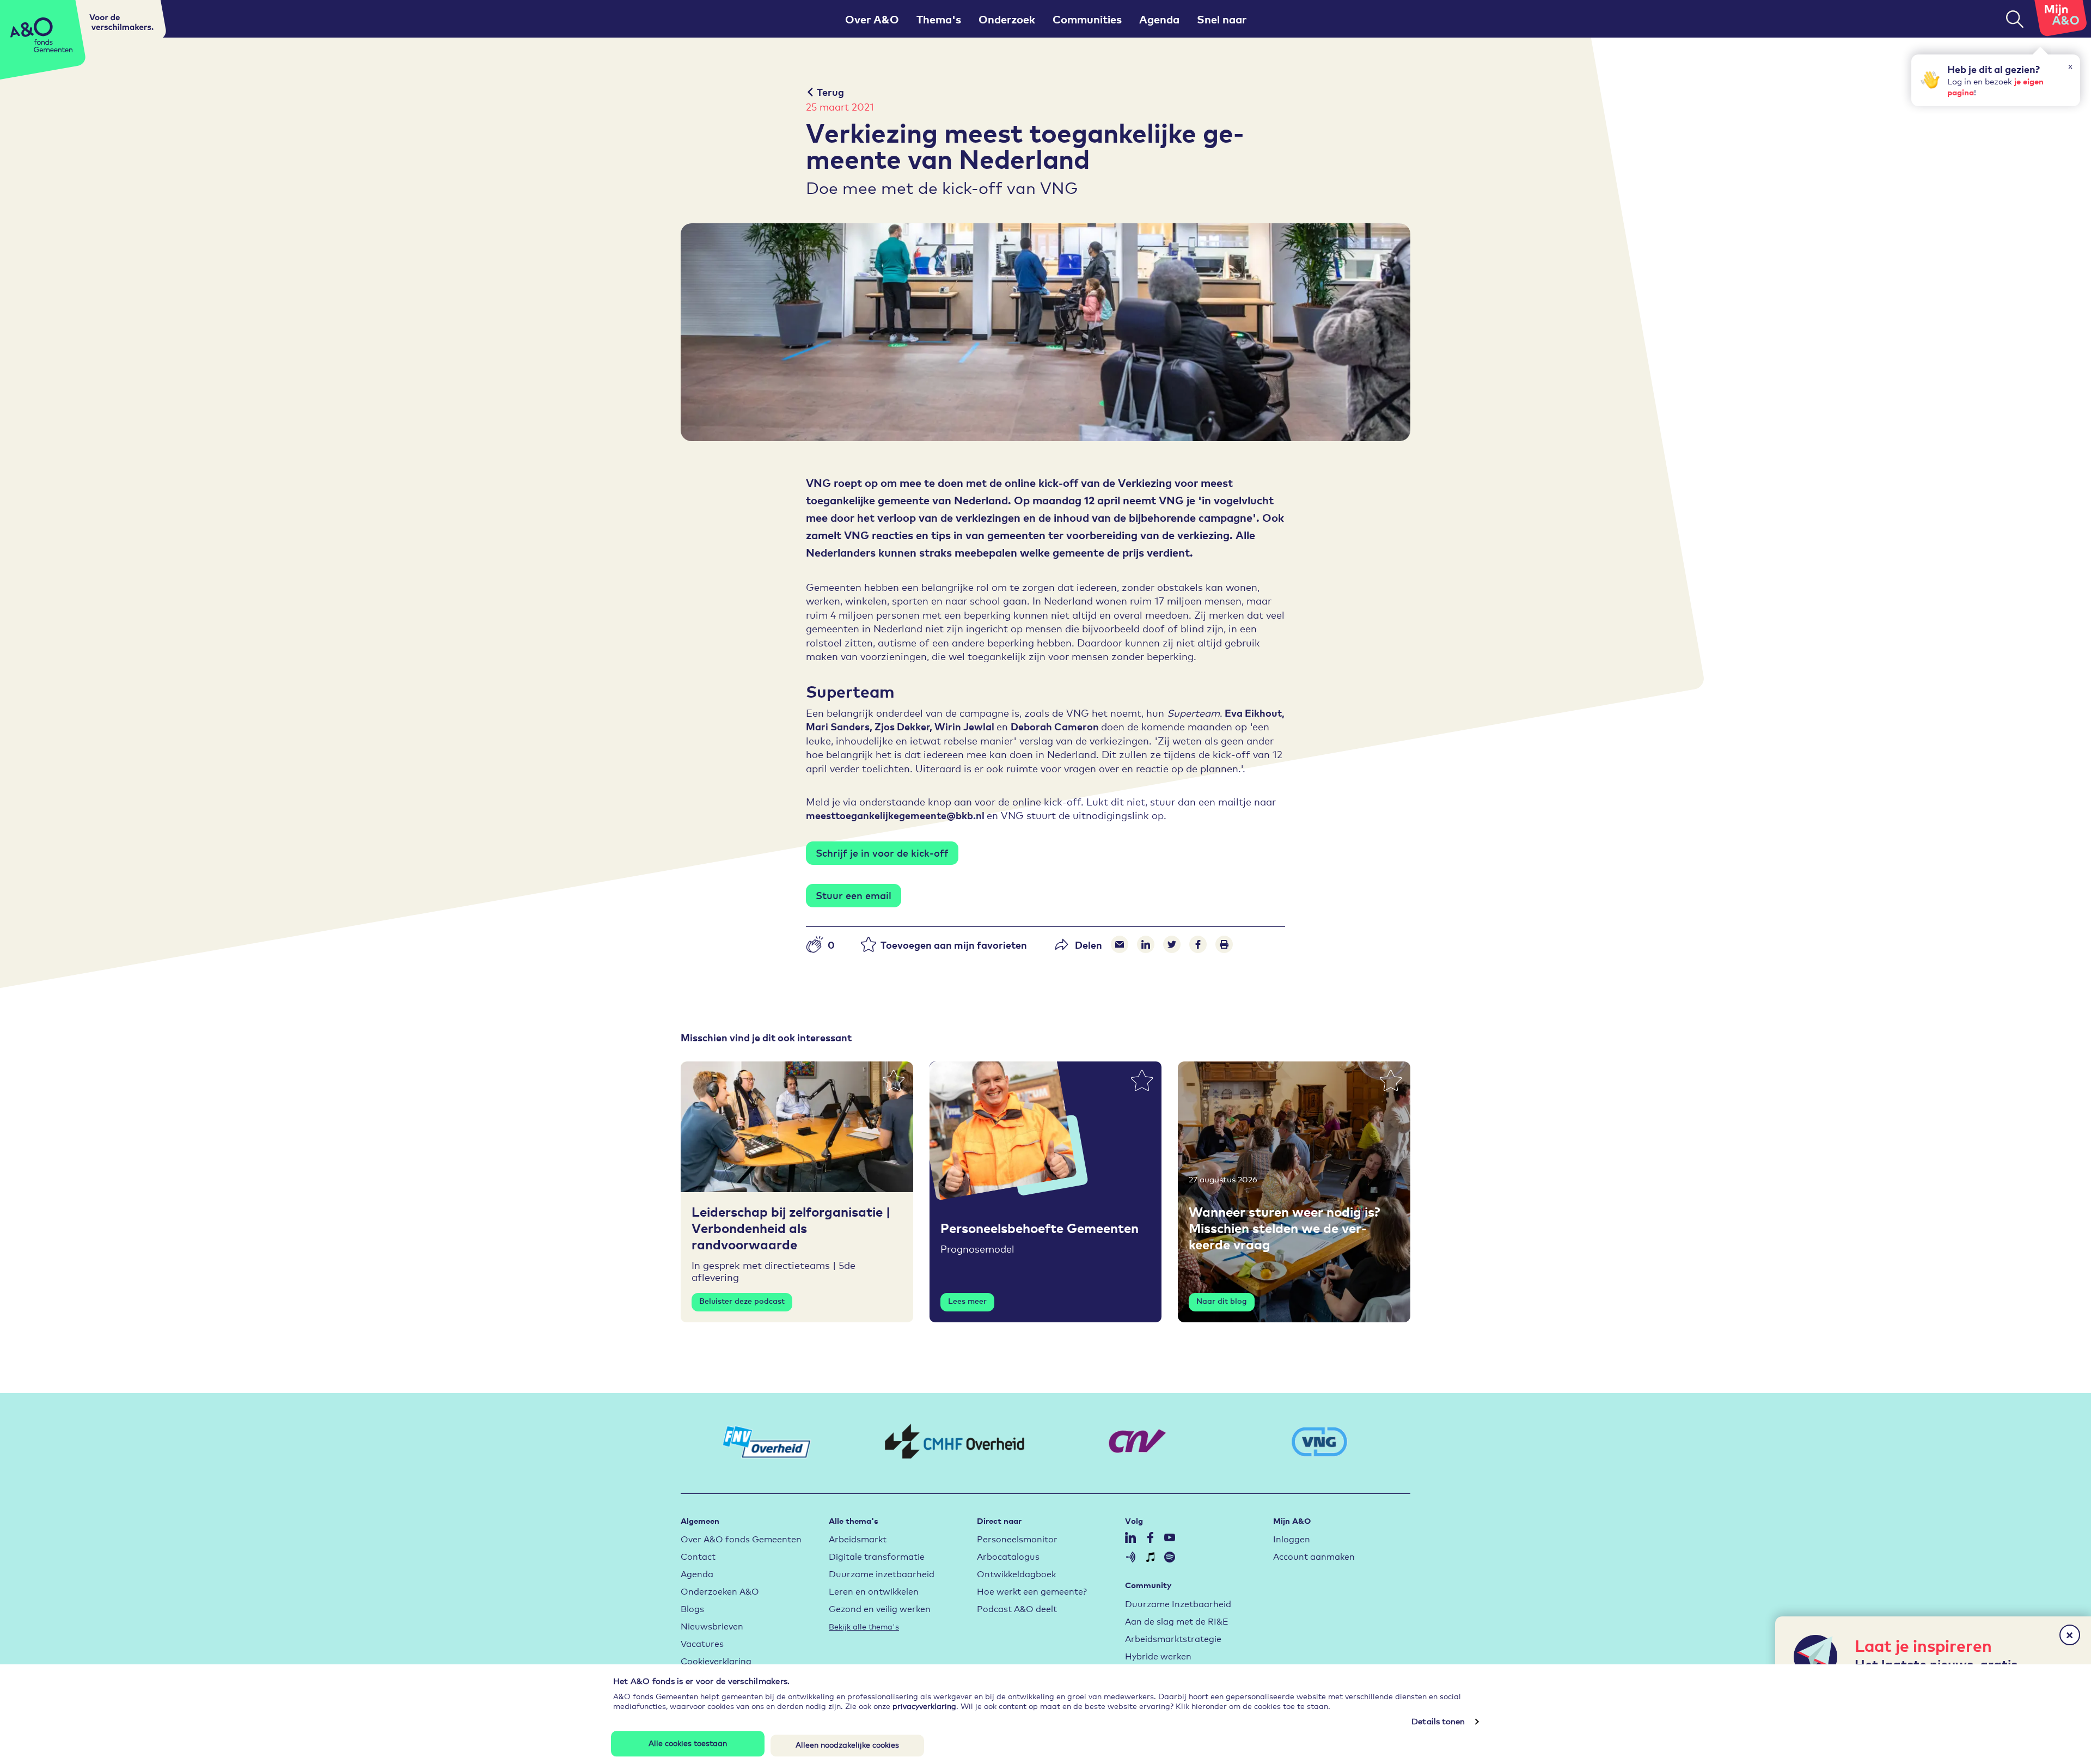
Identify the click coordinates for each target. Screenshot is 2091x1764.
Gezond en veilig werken (880, 1608)
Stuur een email (854, 895)
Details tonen (1438, 1721)
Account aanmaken (1314, 1556)
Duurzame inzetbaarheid (882, 1573)
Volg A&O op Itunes (1150, 1557)
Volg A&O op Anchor (1130, 1557)
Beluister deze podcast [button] (742, 1301)
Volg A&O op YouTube (1170, 1537)
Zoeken (2015, 19)
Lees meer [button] (967, 1301)
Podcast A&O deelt (1017, 1608)
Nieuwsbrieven (712, 1625)
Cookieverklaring (716, 1660)
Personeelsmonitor (1017, 1538)
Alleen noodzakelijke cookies (847, 1745)
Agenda (1159, 19)
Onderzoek (1007, 19)
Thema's (939, 19)
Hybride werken (1158, 1655)
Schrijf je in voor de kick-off (882, 852)
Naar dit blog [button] (1222, 1301)
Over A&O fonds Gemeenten (741, 1538)
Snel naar (1222, 19)
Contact (698, 1556)
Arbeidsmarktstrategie (1173, 1638)
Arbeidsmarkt (858, 1538)
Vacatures (702, 1643)
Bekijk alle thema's (864, 1626)
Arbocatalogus (1008, 1556)
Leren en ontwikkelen (874, 1591)
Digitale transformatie (877, 1556)
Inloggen (1292, 1538)
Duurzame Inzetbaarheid (1178, 1603)
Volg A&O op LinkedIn (1130, 1537)
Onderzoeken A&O (720, 1591)
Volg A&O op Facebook (1150, 1537)
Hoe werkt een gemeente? (1032, 1591)
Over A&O (872, 19)
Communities (1087, 19)
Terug (830, 92)
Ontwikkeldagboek (1016, 1573)
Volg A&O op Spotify (1170, 1557)
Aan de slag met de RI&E (1177, 1620)
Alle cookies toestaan (688, 1742)
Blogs (692, 1608)
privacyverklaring (924, 1705)
